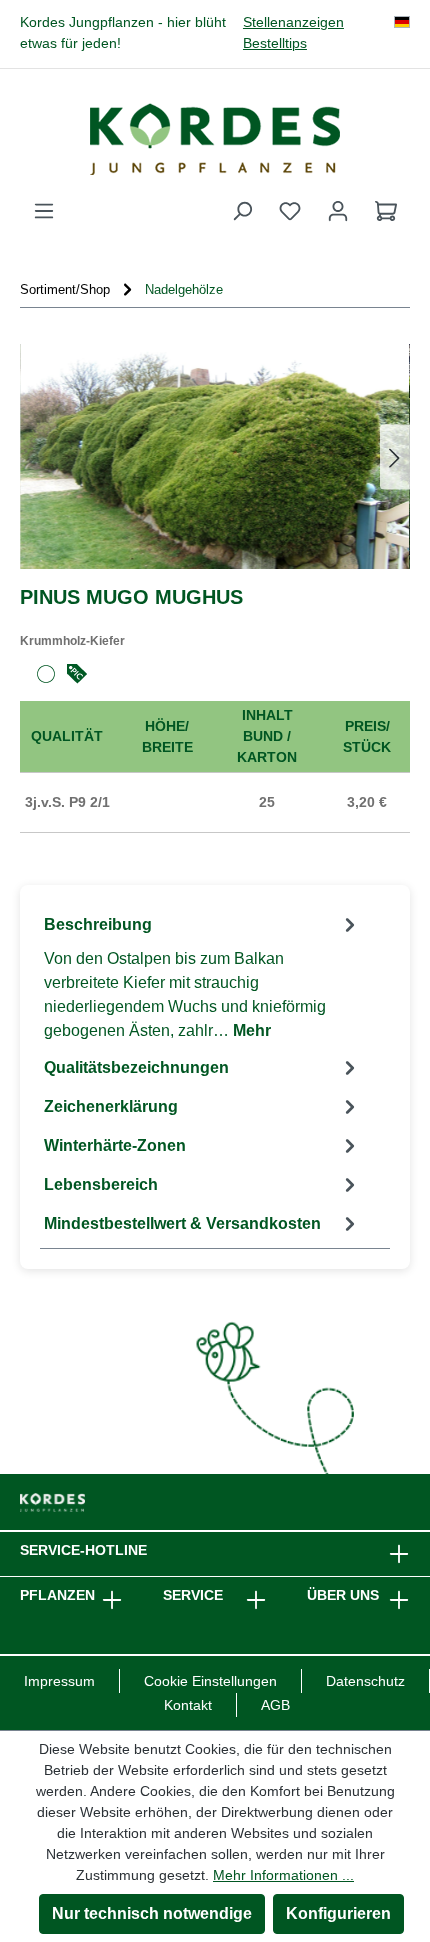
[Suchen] (242, 211)
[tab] (202, 976)
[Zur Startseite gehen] (215, 139)
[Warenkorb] (386, 211)
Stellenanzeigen (293, 22)
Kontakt (188, 1705)
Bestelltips (275, 43)
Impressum (59, 1681)
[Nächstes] (395, 456)
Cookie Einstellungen (210, 1681)
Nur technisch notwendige (152, 1913)
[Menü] (44, 211)
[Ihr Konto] (338, 211)
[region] (215, 456)
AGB (275, 1705)
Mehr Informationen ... (283, 1875)
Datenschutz (365, 1681)
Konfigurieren (338, 1913)
